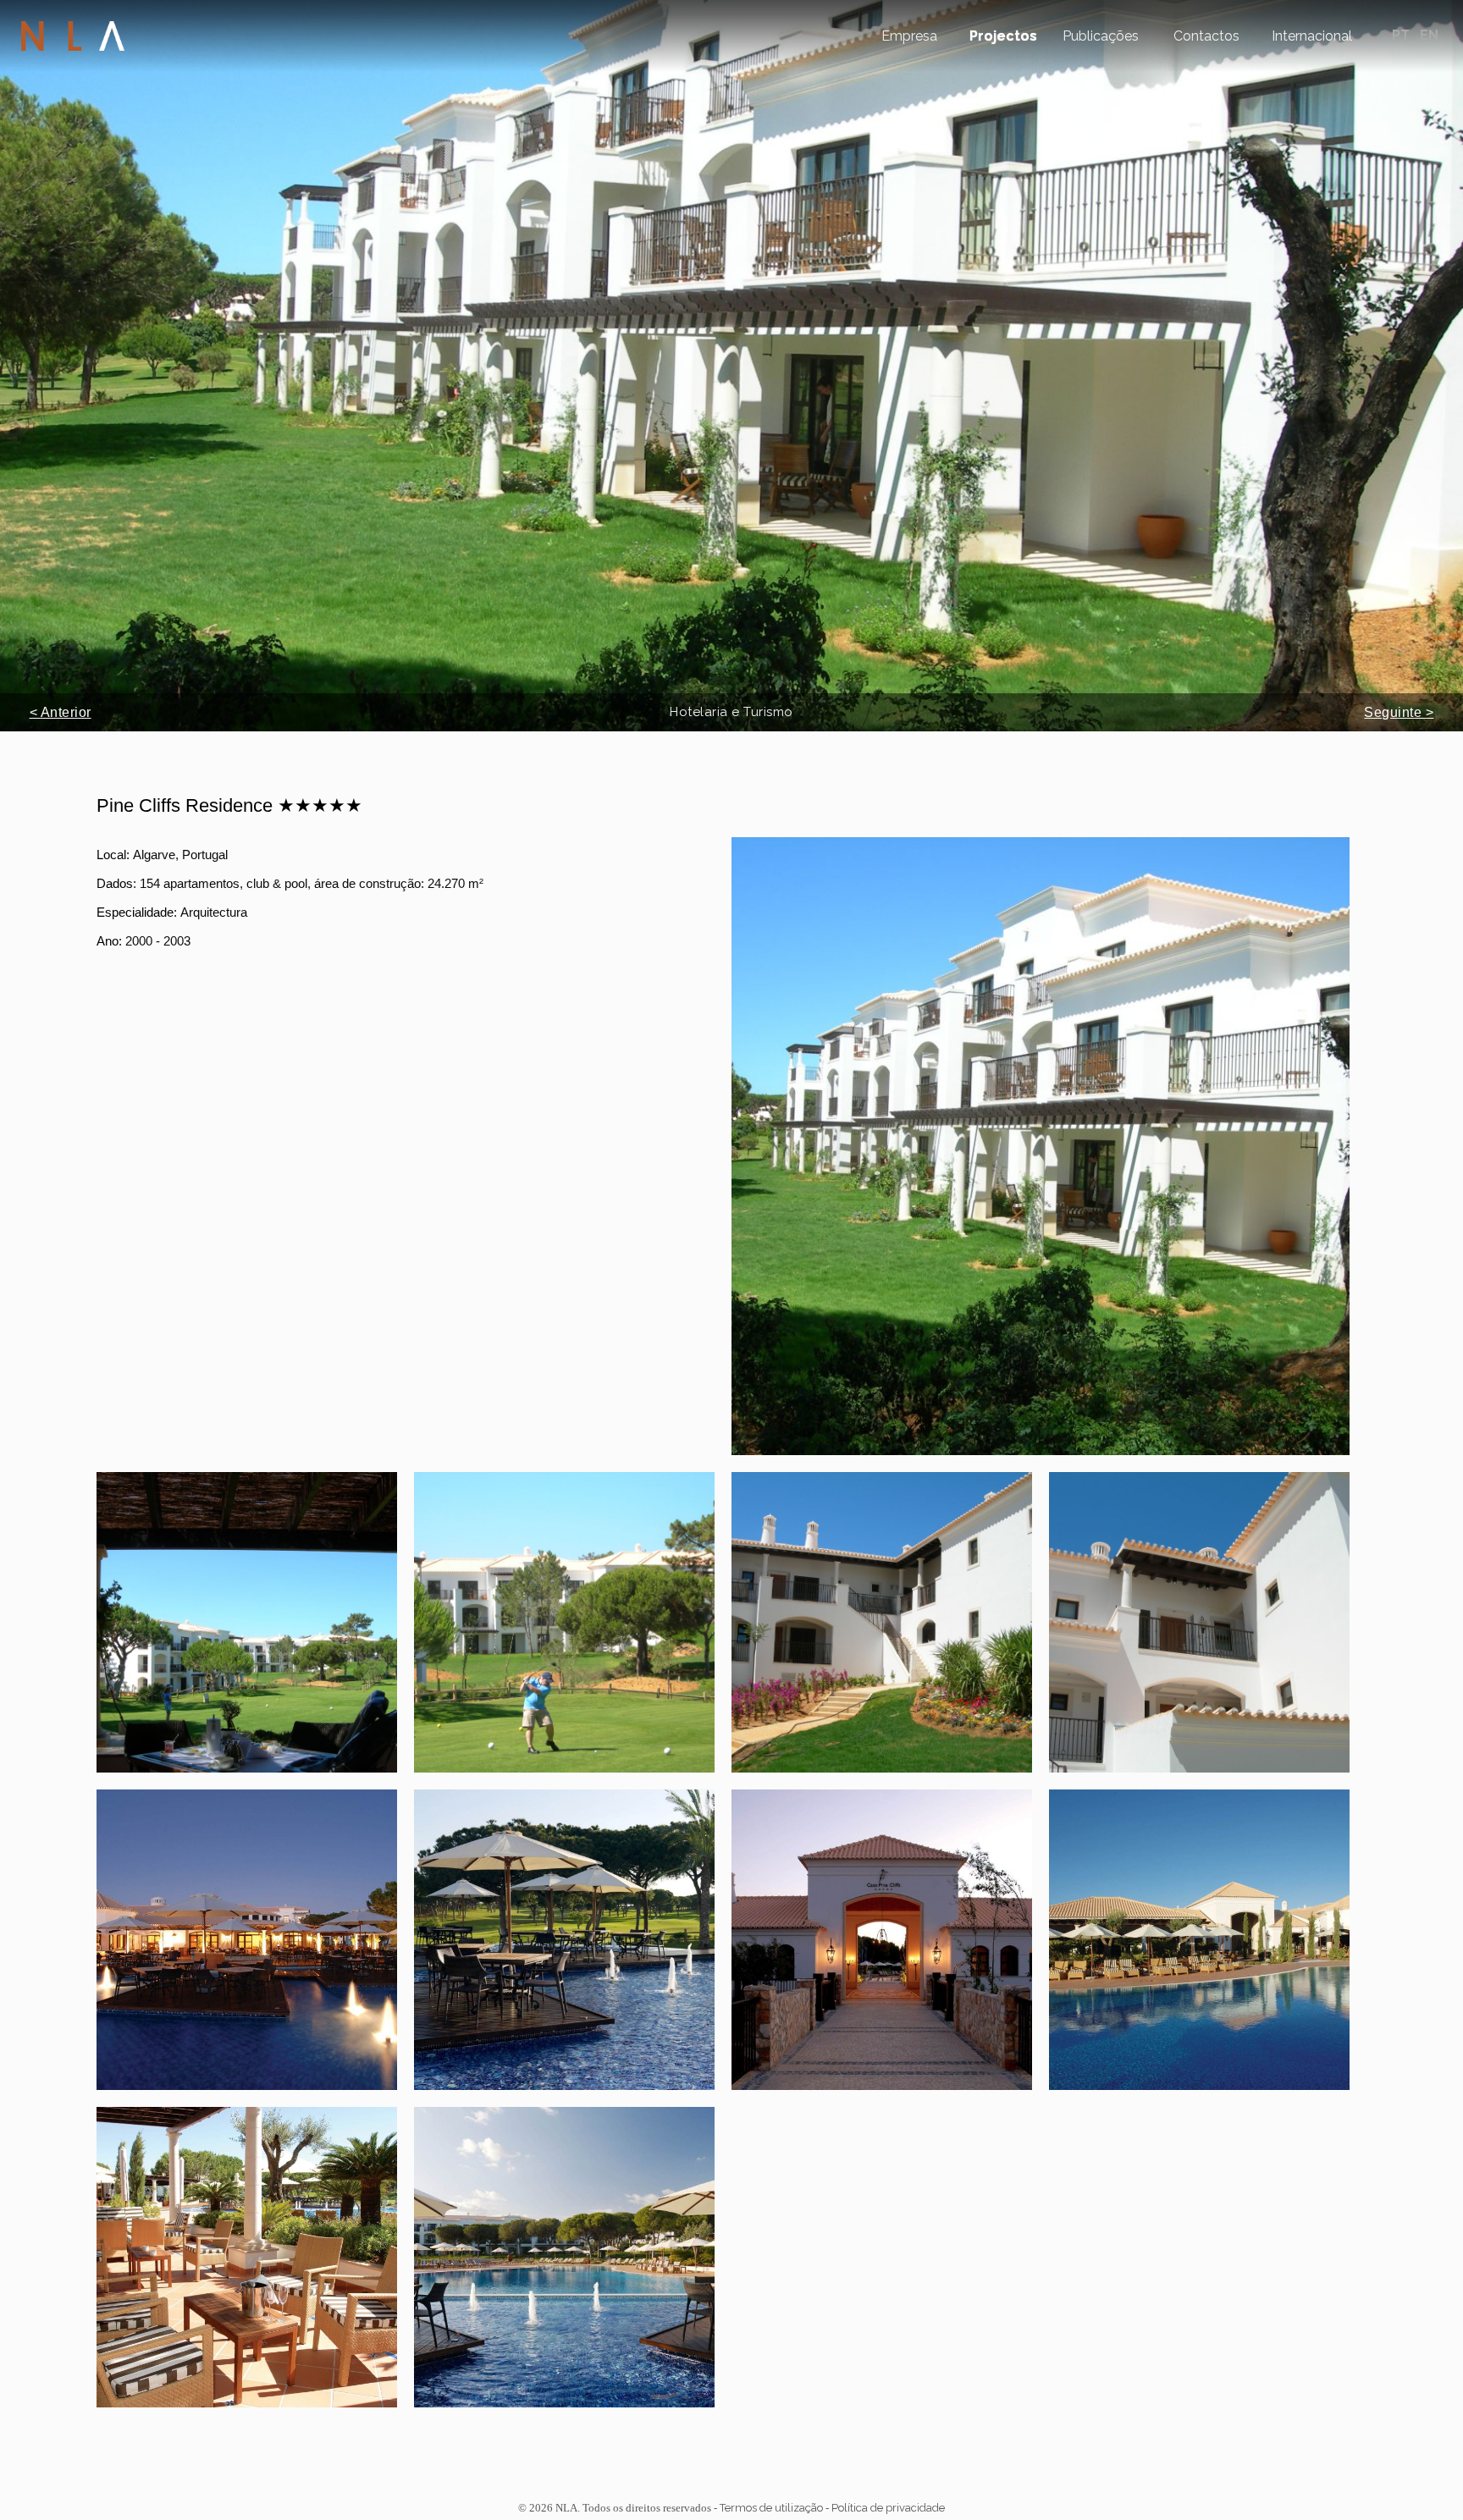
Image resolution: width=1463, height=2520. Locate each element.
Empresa (909, 36)
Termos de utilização (771, 2508)
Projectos (1003, 36)
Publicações (1101, 36)
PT (1402, 35)
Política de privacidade (888, 2508)
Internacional (1312, 36)
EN (1429, 35)
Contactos (1206, 36)
